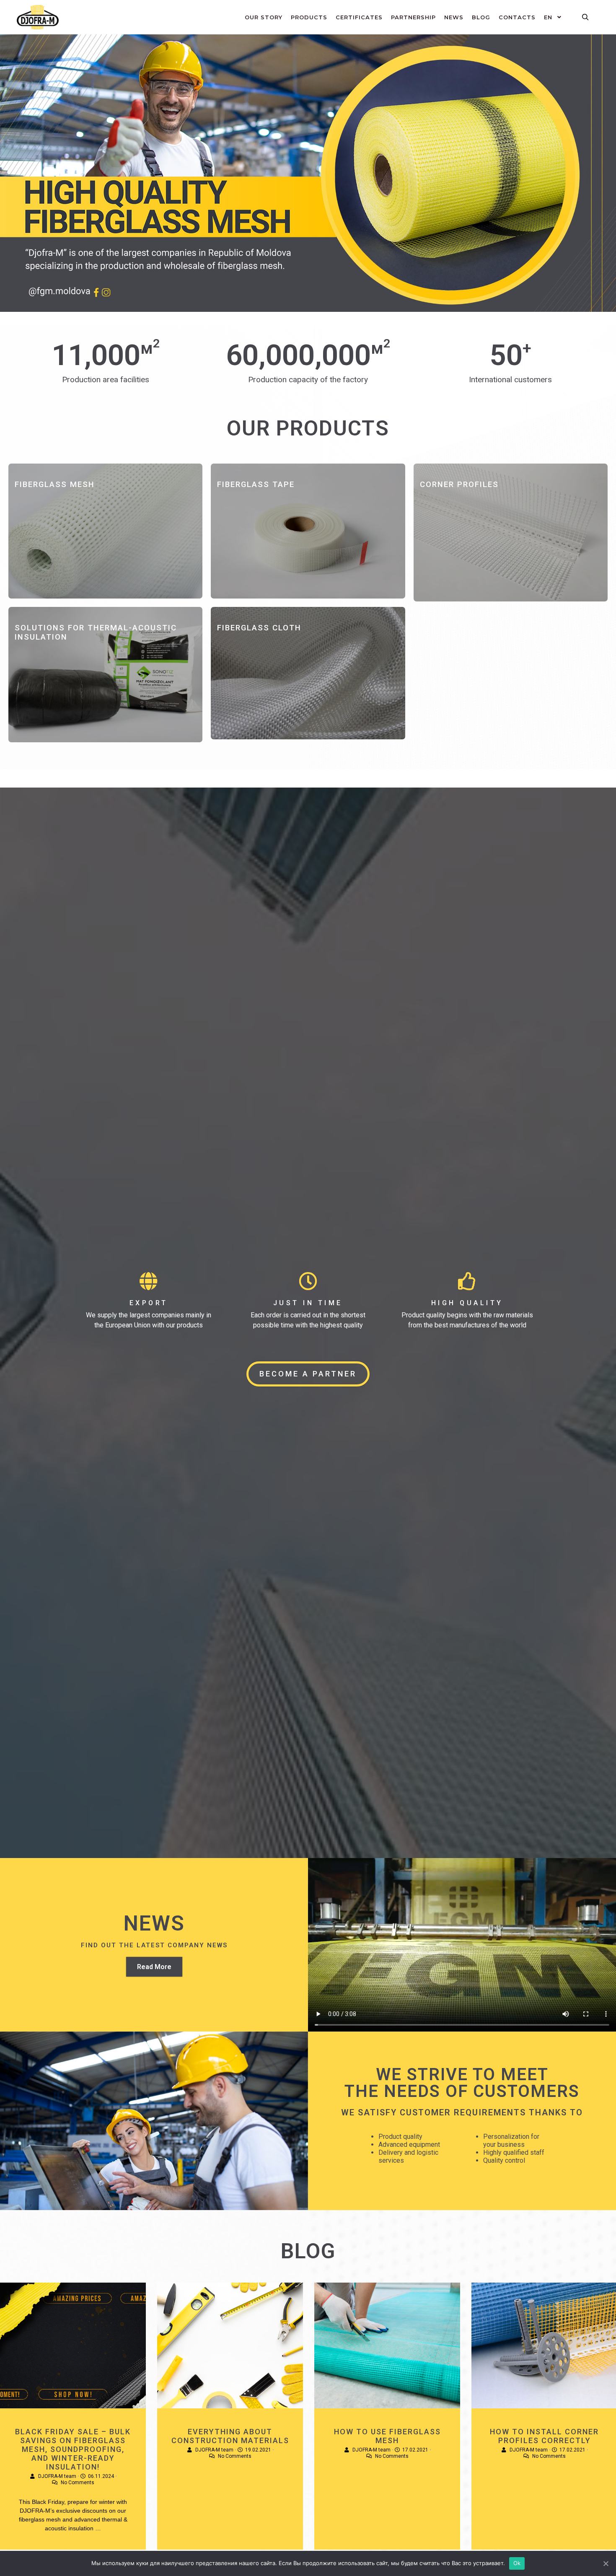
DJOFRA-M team (57, 2476)
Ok (517, 2563)
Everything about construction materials (230, 2436)
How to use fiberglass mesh (387, 2436)
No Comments (78, 2483)
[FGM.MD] (38, 17)
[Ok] (606, 2563)
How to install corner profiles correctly (544, 2436)
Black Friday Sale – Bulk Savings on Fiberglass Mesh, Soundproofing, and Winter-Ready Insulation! (73, 2449)
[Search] (585, 17)
